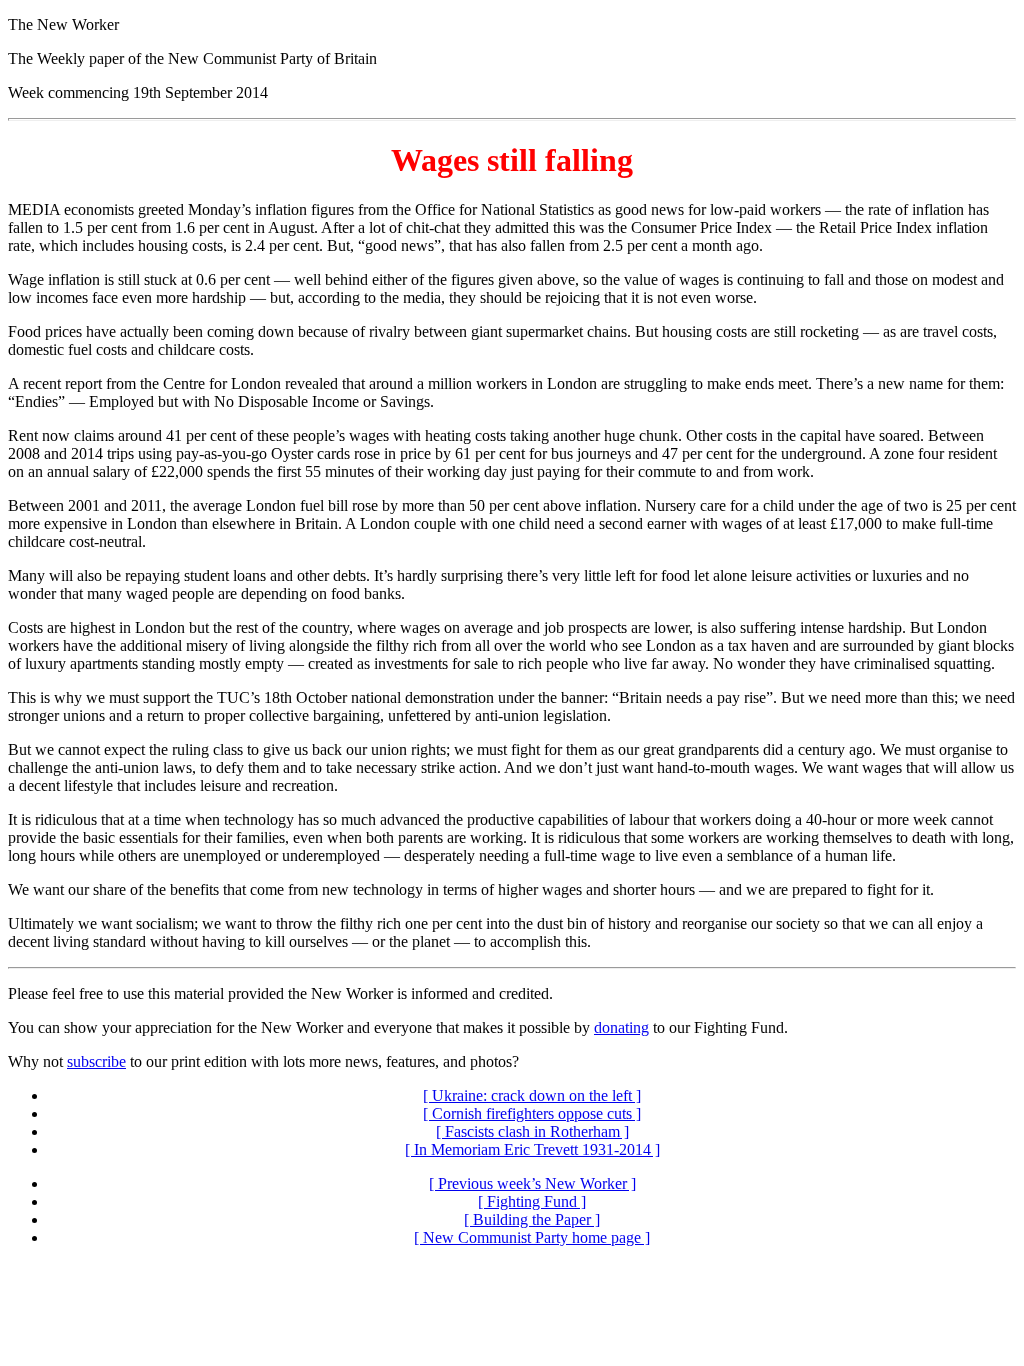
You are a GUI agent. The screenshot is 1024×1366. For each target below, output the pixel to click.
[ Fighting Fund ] (532, 1201)
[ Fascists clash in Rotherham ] (532, 1131)
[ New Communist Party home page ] (532, 1237)
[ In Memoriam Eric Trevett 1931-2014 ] (532, 1149)
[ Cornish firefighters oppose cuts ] (532, 1113)
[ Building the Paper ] (532, 1219)
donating (621, 1027)
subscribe (96, 1061)
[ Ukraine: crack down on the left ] (532, 1095)
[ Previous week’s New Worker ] (532, 1183)
